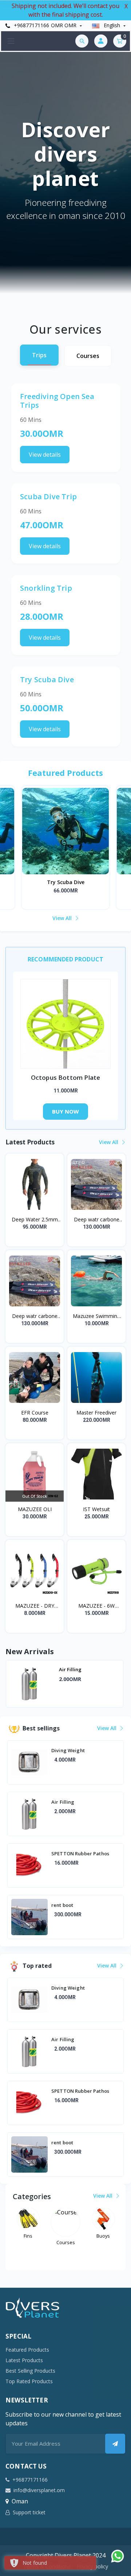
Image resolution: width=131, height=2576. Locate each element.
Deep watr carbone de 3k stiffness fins (35, 1316)
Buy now (65, 1111)
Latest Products (24, 2360)
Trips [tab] (39, 355)
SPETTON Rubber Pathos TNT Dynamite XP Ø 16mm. (87, 1673)
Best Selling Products (30, 2371)
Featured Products (27, 2350)
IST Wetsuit (96, 1509)
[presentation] (16, 1684)
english (112, 25)
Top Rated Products (29, 2381)
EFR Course (35, 1413)
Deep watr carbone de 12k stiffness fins (96, 1220)
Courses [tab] (88, 356)
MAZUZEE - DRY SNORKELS (35, 1606)
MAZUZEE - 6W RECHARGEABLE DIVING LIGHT (97, 1606)
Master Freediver (96, 1413)
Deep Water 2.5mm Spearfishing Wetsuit (35, 1220)
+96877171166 (31, 25)
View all (63, 918)
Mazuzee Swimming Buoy (96, 1316)
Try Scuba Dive (66, 882)
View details (45, 455)
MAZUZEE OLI (35, 1509)
